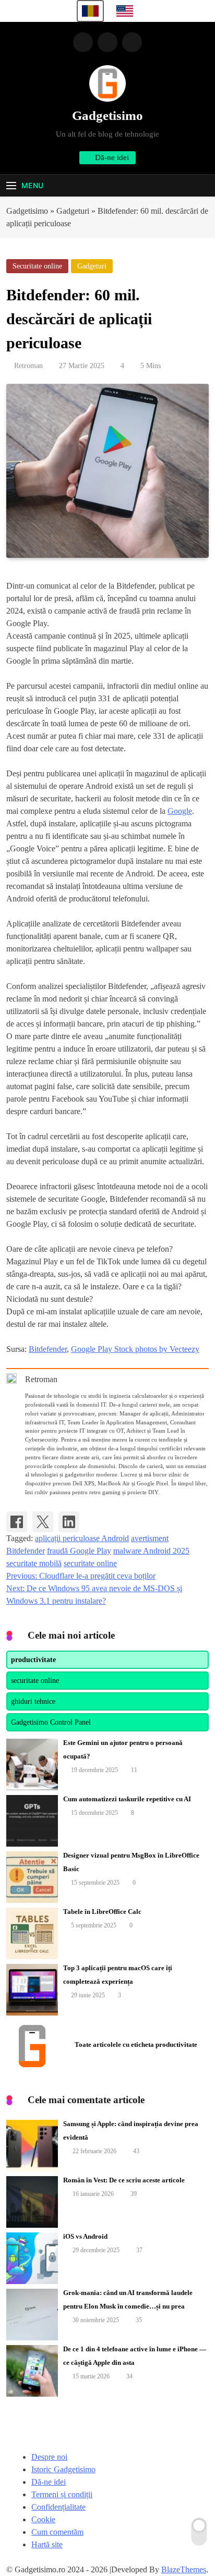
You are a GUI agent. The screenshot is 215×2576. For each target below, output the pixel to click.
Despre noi (49, 2457)
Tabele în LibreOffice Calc (102, 1912)
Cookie (43, 2519)
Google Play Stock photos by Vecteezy (135, 1349)
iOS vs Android (85, 2236)
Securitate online (37, 266)
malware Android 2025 (151, 1551)
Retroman (28, 366)
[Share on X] (43, 1522)
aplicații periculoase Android (82, 1538)
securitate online (90, 1563)
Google (180, 811)
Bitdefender (48, 1349)
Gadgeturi (92, 266)
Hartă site (47, 2544)
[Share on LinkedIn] (69, 1522)
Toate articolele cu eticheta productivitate (136, 2044)
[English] (125, 11)
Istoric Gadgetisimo (63, 2469)
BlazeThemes (184, 2569)
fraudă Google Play (79, 1551)
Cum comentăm (57, 2532)
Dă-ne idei (49, 2482)
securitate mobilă (34, 1563)
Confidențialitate (58, 2507)
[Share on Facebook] (17, 1522)
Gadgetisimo (107, 115)
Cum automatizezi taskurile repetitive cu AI (127, 1799)
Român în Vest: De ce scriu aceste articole (124, 2180)
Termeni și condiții (62, 2494)
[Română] (90, 11)
